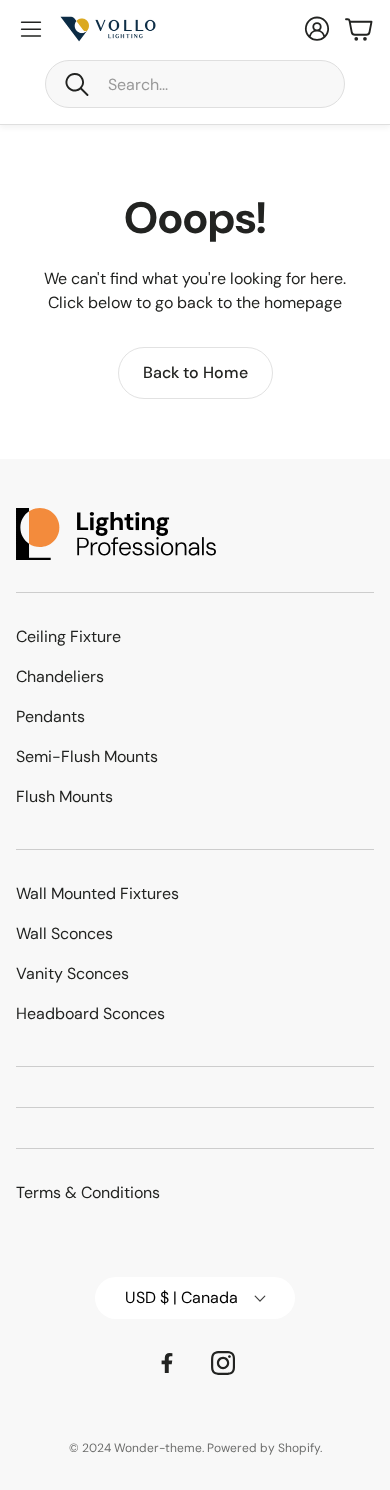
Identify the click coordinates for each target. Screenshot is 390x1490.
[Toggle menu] (31, 29)
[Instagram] (223, 1363)
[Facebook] (167, 1363)
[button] (195, 84)
